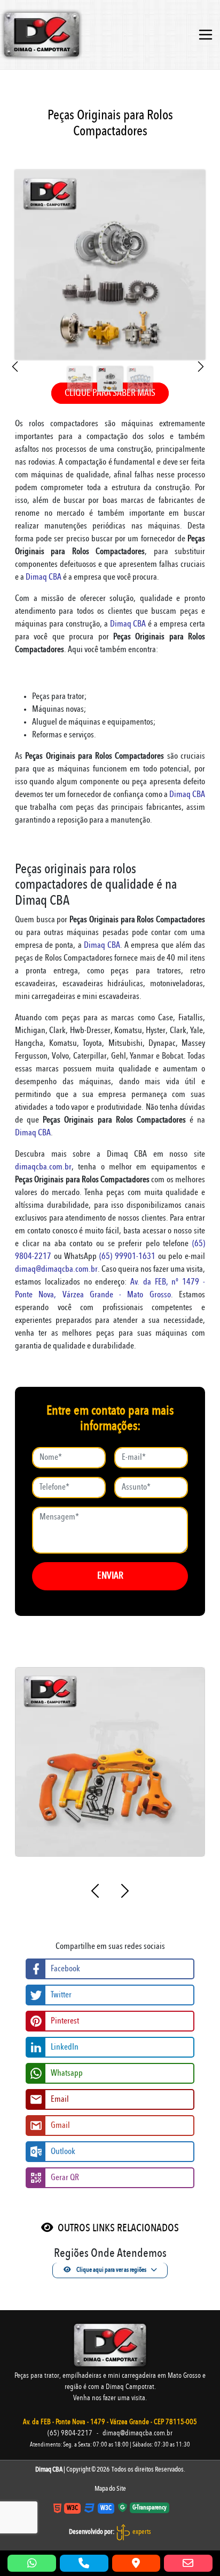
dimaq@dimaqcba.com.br (56, 1270)
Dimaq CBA (44, 578)
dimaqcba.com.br (43, 1167)
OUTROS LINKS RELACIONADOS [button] (118, 2229)
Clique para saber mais (110, 393)
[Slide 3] (140, 367)
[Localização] (136, 2563)
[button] (17, 367)
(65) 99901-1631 (127, 1257)
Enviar (110, 1576)
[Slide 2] (110, 367)
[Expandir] (206, 35)
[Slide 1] (80, 367)
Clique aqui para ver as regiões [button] (111, 2270)
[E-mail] (188, 2563)
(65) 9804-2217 (70, 2433)
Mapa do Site (110, 2489)
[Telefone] (84, 2563)
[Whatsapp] (32, 2563)
